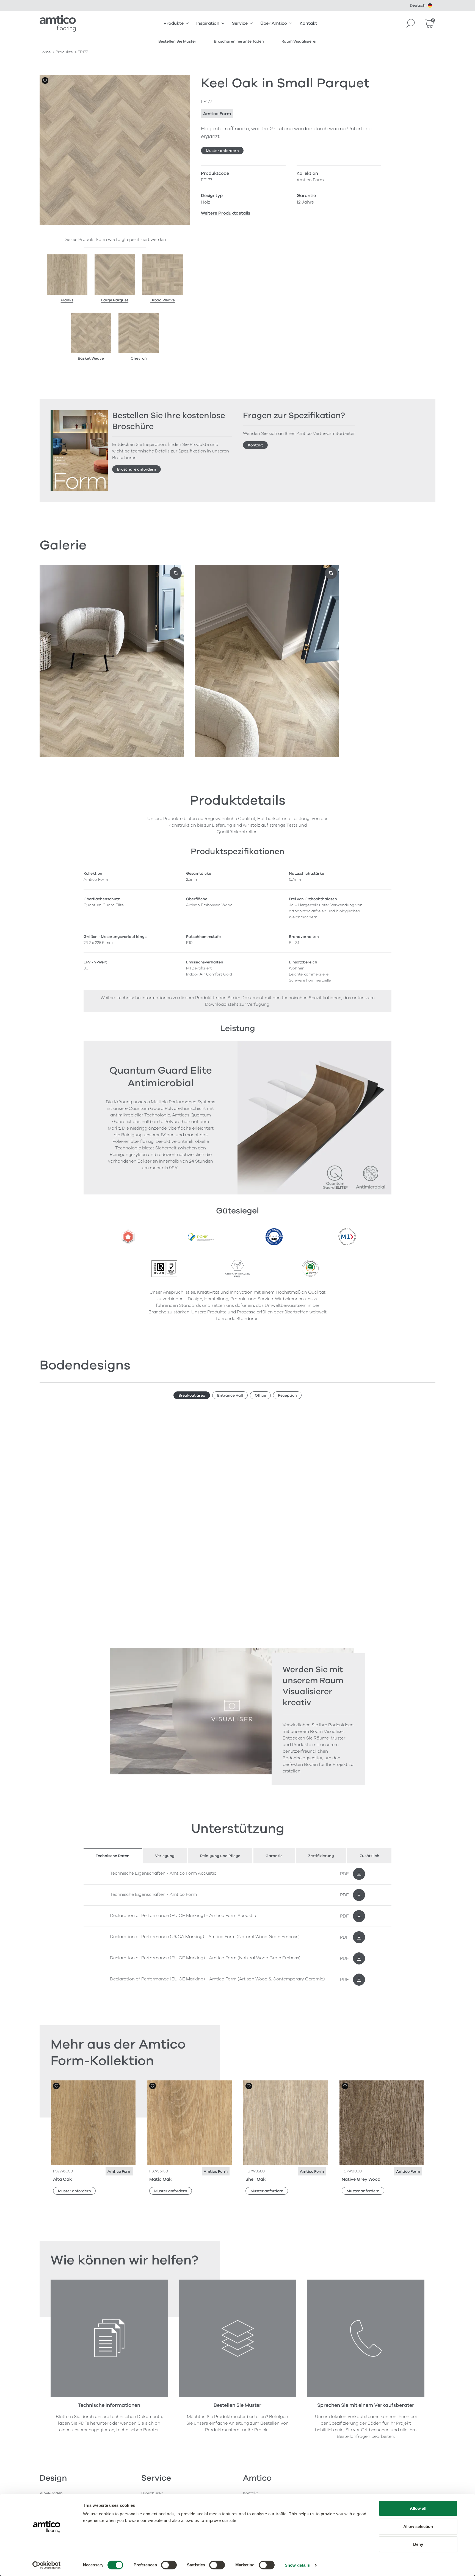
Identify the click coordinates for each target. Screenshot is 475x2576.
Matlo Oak (160, 2179)
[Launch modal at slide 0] (176, 573)
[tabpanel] (237, 1927)
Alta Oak (62, 2179)
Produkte (174, 23)
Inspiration (208, 23)
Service (240, 23)
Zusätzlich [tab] (369, 1856)
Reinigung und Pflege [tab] (220, 1856)
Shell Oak (256, 2179)
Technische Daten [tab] (113, 1856)
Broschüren (152, 2493)
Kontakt (308, 23)
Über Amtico (274, 23)
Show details (297, 2565)
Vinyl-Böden (51, 2493)
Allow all (418, 2508)
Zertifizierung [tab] (321, 1856)
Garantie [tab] (274, 1856)
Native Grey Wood (361, 2179)
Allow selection (418, 2526)
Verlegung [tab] (165, 1856)
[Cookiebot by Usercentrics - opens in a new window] (47, 2565)
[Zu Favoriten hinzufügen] (45, 80)
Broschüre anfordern (137, 469)
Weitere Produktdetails (226, 213)
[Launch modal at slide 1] (331, 573)
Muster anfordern (222, 151)
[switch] (169, 2565)
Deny (418, 2544)
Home (45, 52)
